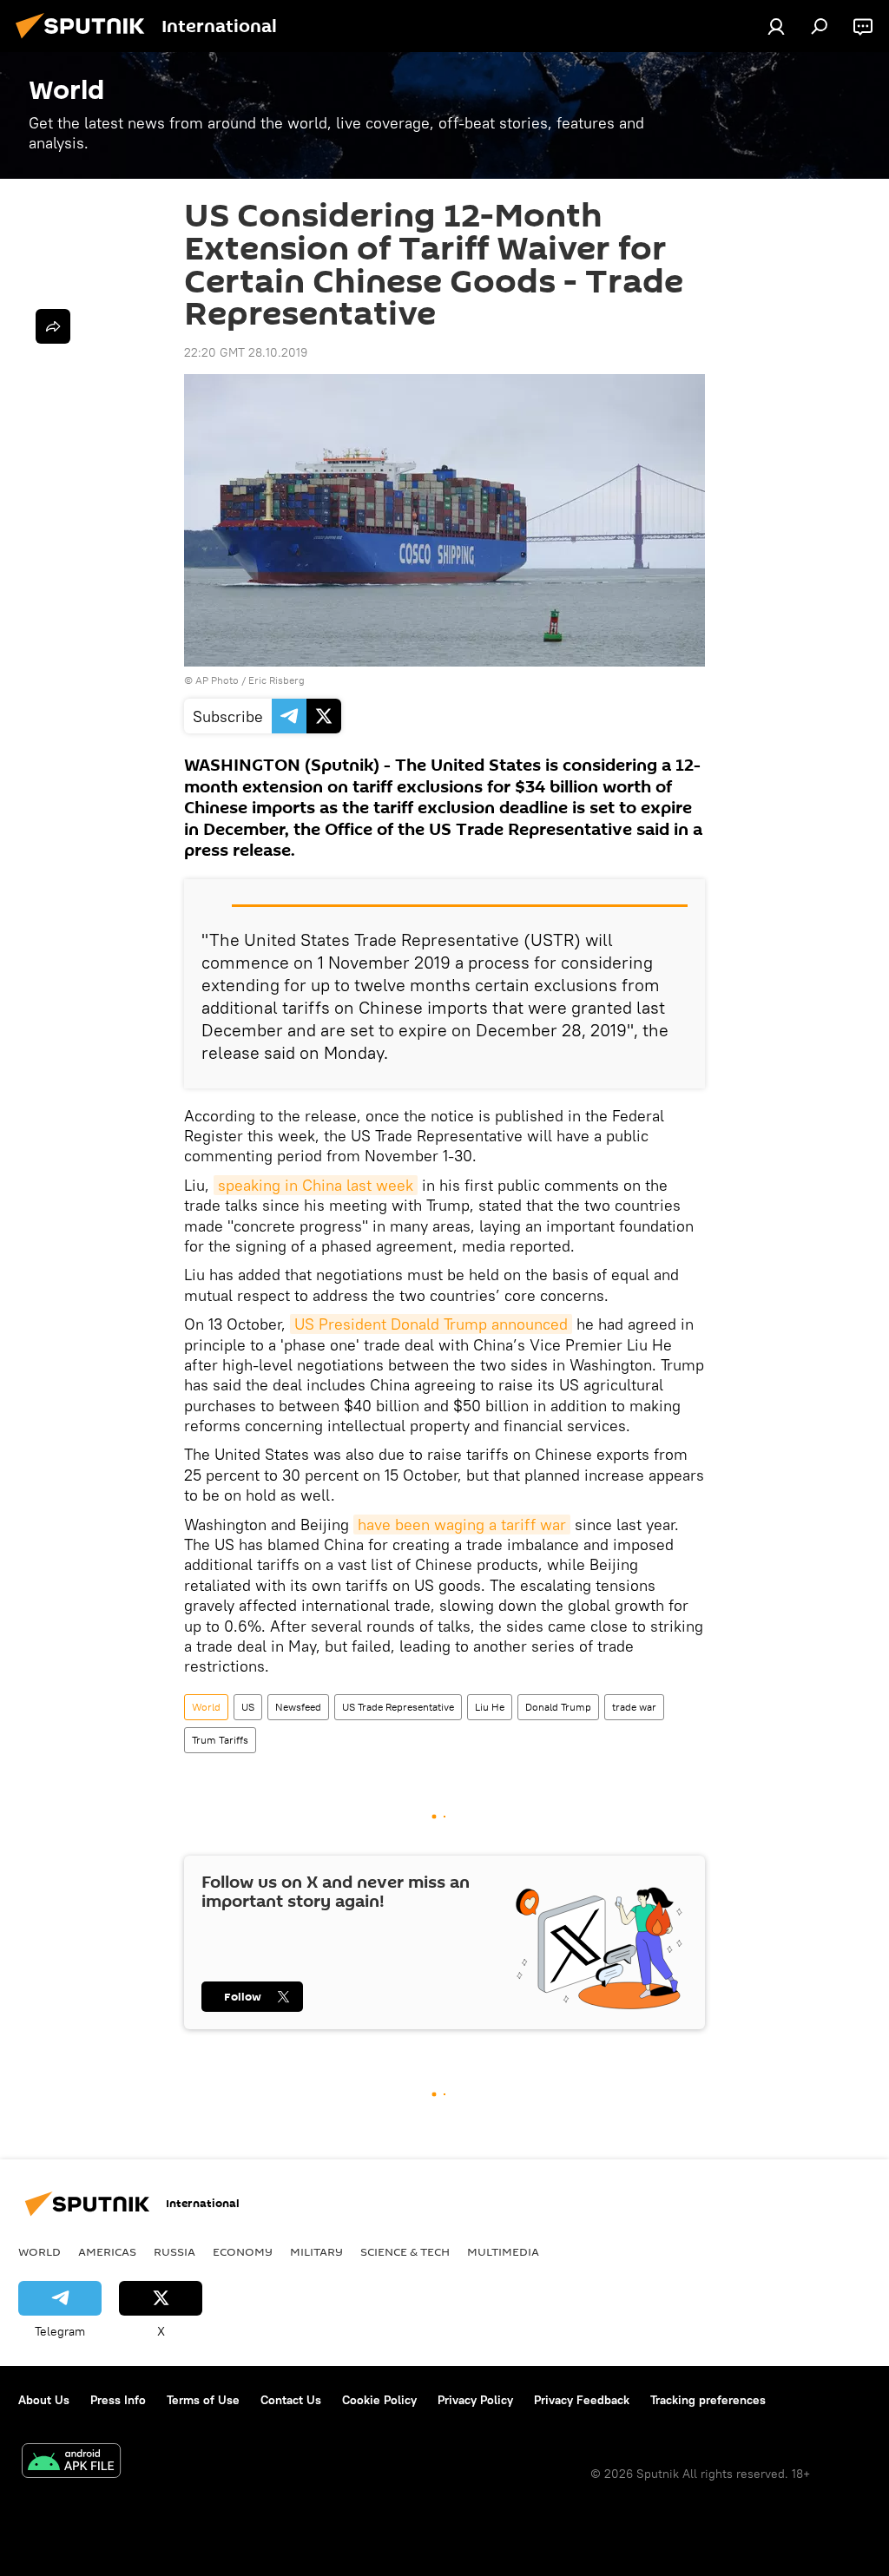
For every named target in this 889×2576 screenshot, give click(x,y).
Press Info (118, 2400)
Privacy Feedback (582, 2400)
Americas (107, 2251)
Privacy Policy (475, 2400)
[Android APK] (71, 2463)
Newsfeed (298, 1707)
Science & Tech (405, 2251)
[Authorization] (776, 26)
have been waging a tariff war (462, 1525)
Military (316, 2251)
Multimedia (503, 2251)
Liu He (490, 1707)
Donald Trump (558, 1707)
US (248, 1707)
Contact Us (291, 2400)
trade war (634, 1707)
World (206, 1707)
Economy (243, 2251)
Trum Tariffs (220, 1740)
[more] (53, 326)
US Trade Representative (398, 1707)
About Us (44, 2400)
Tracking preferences (708, 2400)
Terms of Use (203, 2400)
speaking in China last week (316, 1185)
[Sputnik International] (85, 41)
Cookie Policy (379, 2400)
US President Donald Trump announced (431, 1324)
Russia (175, 2251)
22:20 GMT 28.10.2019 (246, 352)
